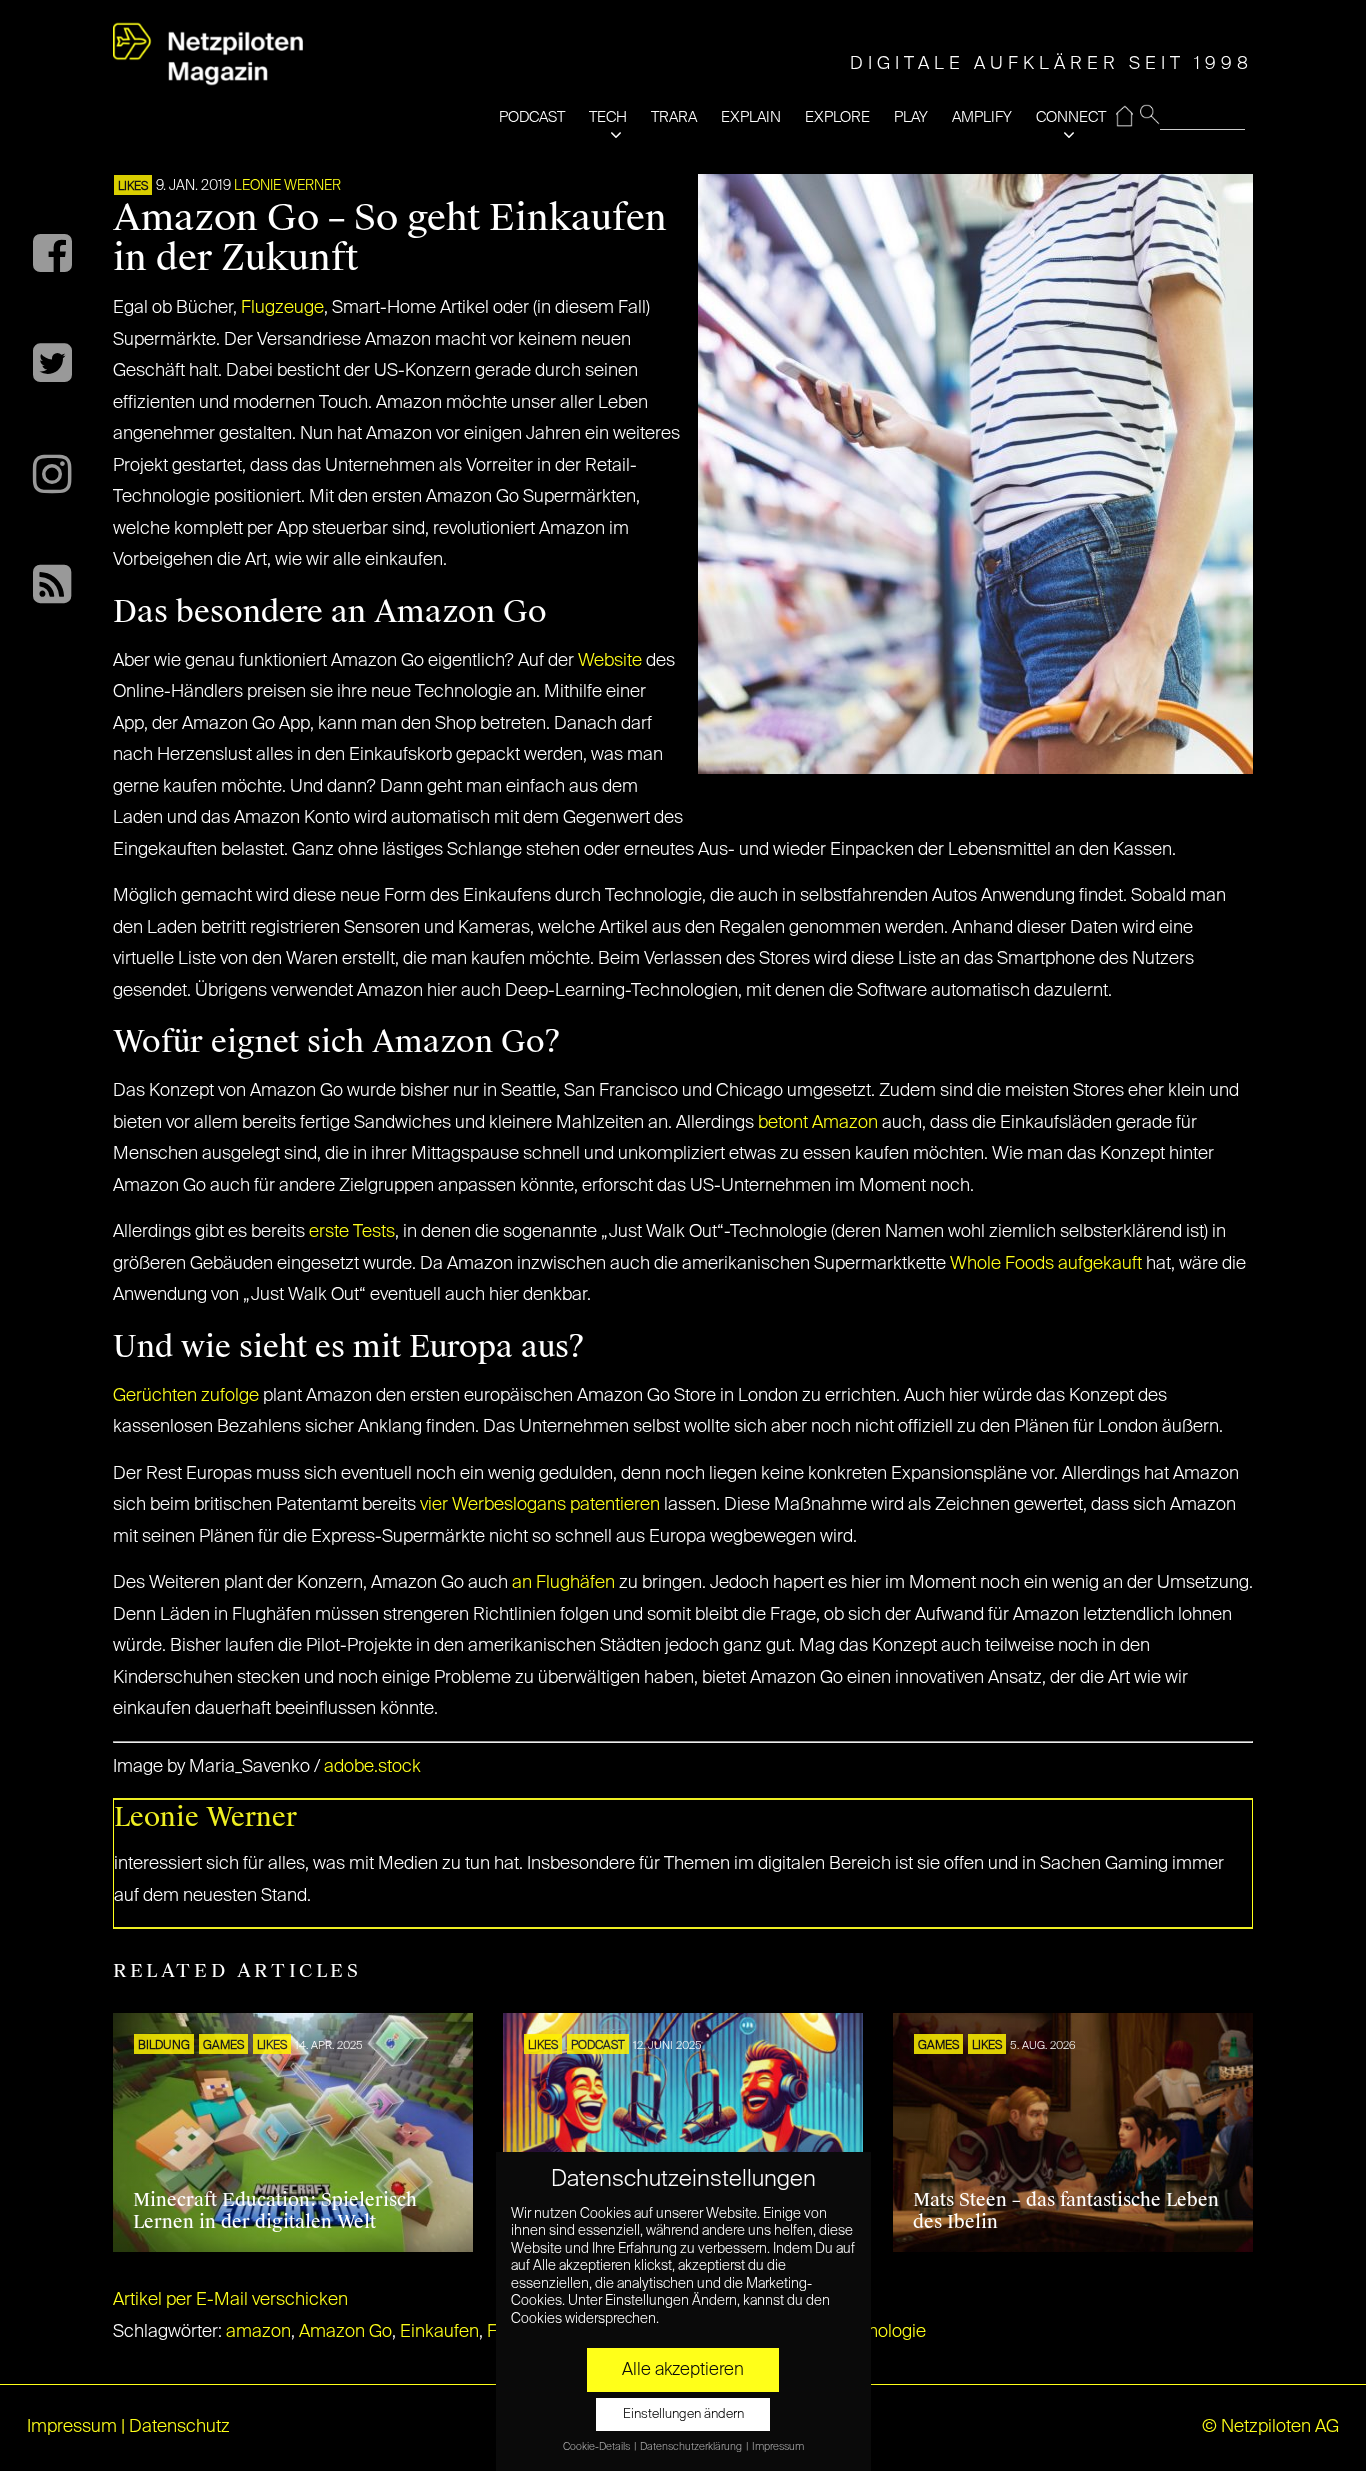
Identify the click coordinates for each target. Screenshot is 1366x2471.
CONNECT (1071, 117)
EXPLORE (837, 117)
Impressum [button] (778, 2447)
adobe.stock (372, 1767)
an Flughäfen (563, 1583)
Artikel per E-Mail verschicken (230, 2300)
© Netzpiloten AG (1270, 2427)
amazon (258, 2332)
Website (610, 661)
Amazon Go (345, 2332)
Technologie (877, 2332)
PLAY (911, 117)
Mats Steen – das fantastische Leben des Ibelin (1066, 2211)
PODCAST (532, 117)
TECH (608, 117)
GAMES (223, 2046)
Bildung (164, 2046)
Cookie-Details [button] (597, 2447)
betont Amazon (820, 1123)
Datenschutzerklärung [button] (692, 2447)
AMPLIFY (982, 117)
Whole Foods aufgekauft (1046, 1264)
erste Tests (352, 1232)
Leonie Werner (287, 186)
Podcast (598, 2046)
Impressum (72, 2427)
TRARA (674, 117)
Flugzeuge (282, 308)
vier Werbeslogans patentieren (540, 1505)
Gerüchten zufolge (186, 1396)
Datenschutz (179, 2427)
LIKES (133, 187)
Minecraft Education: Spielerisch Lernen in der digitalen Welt (275, 2211)
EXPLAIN (751, 117)
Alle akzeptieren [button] (683, 2370)
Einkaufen (439, 2332)
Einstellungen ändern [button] (683, 2414)
